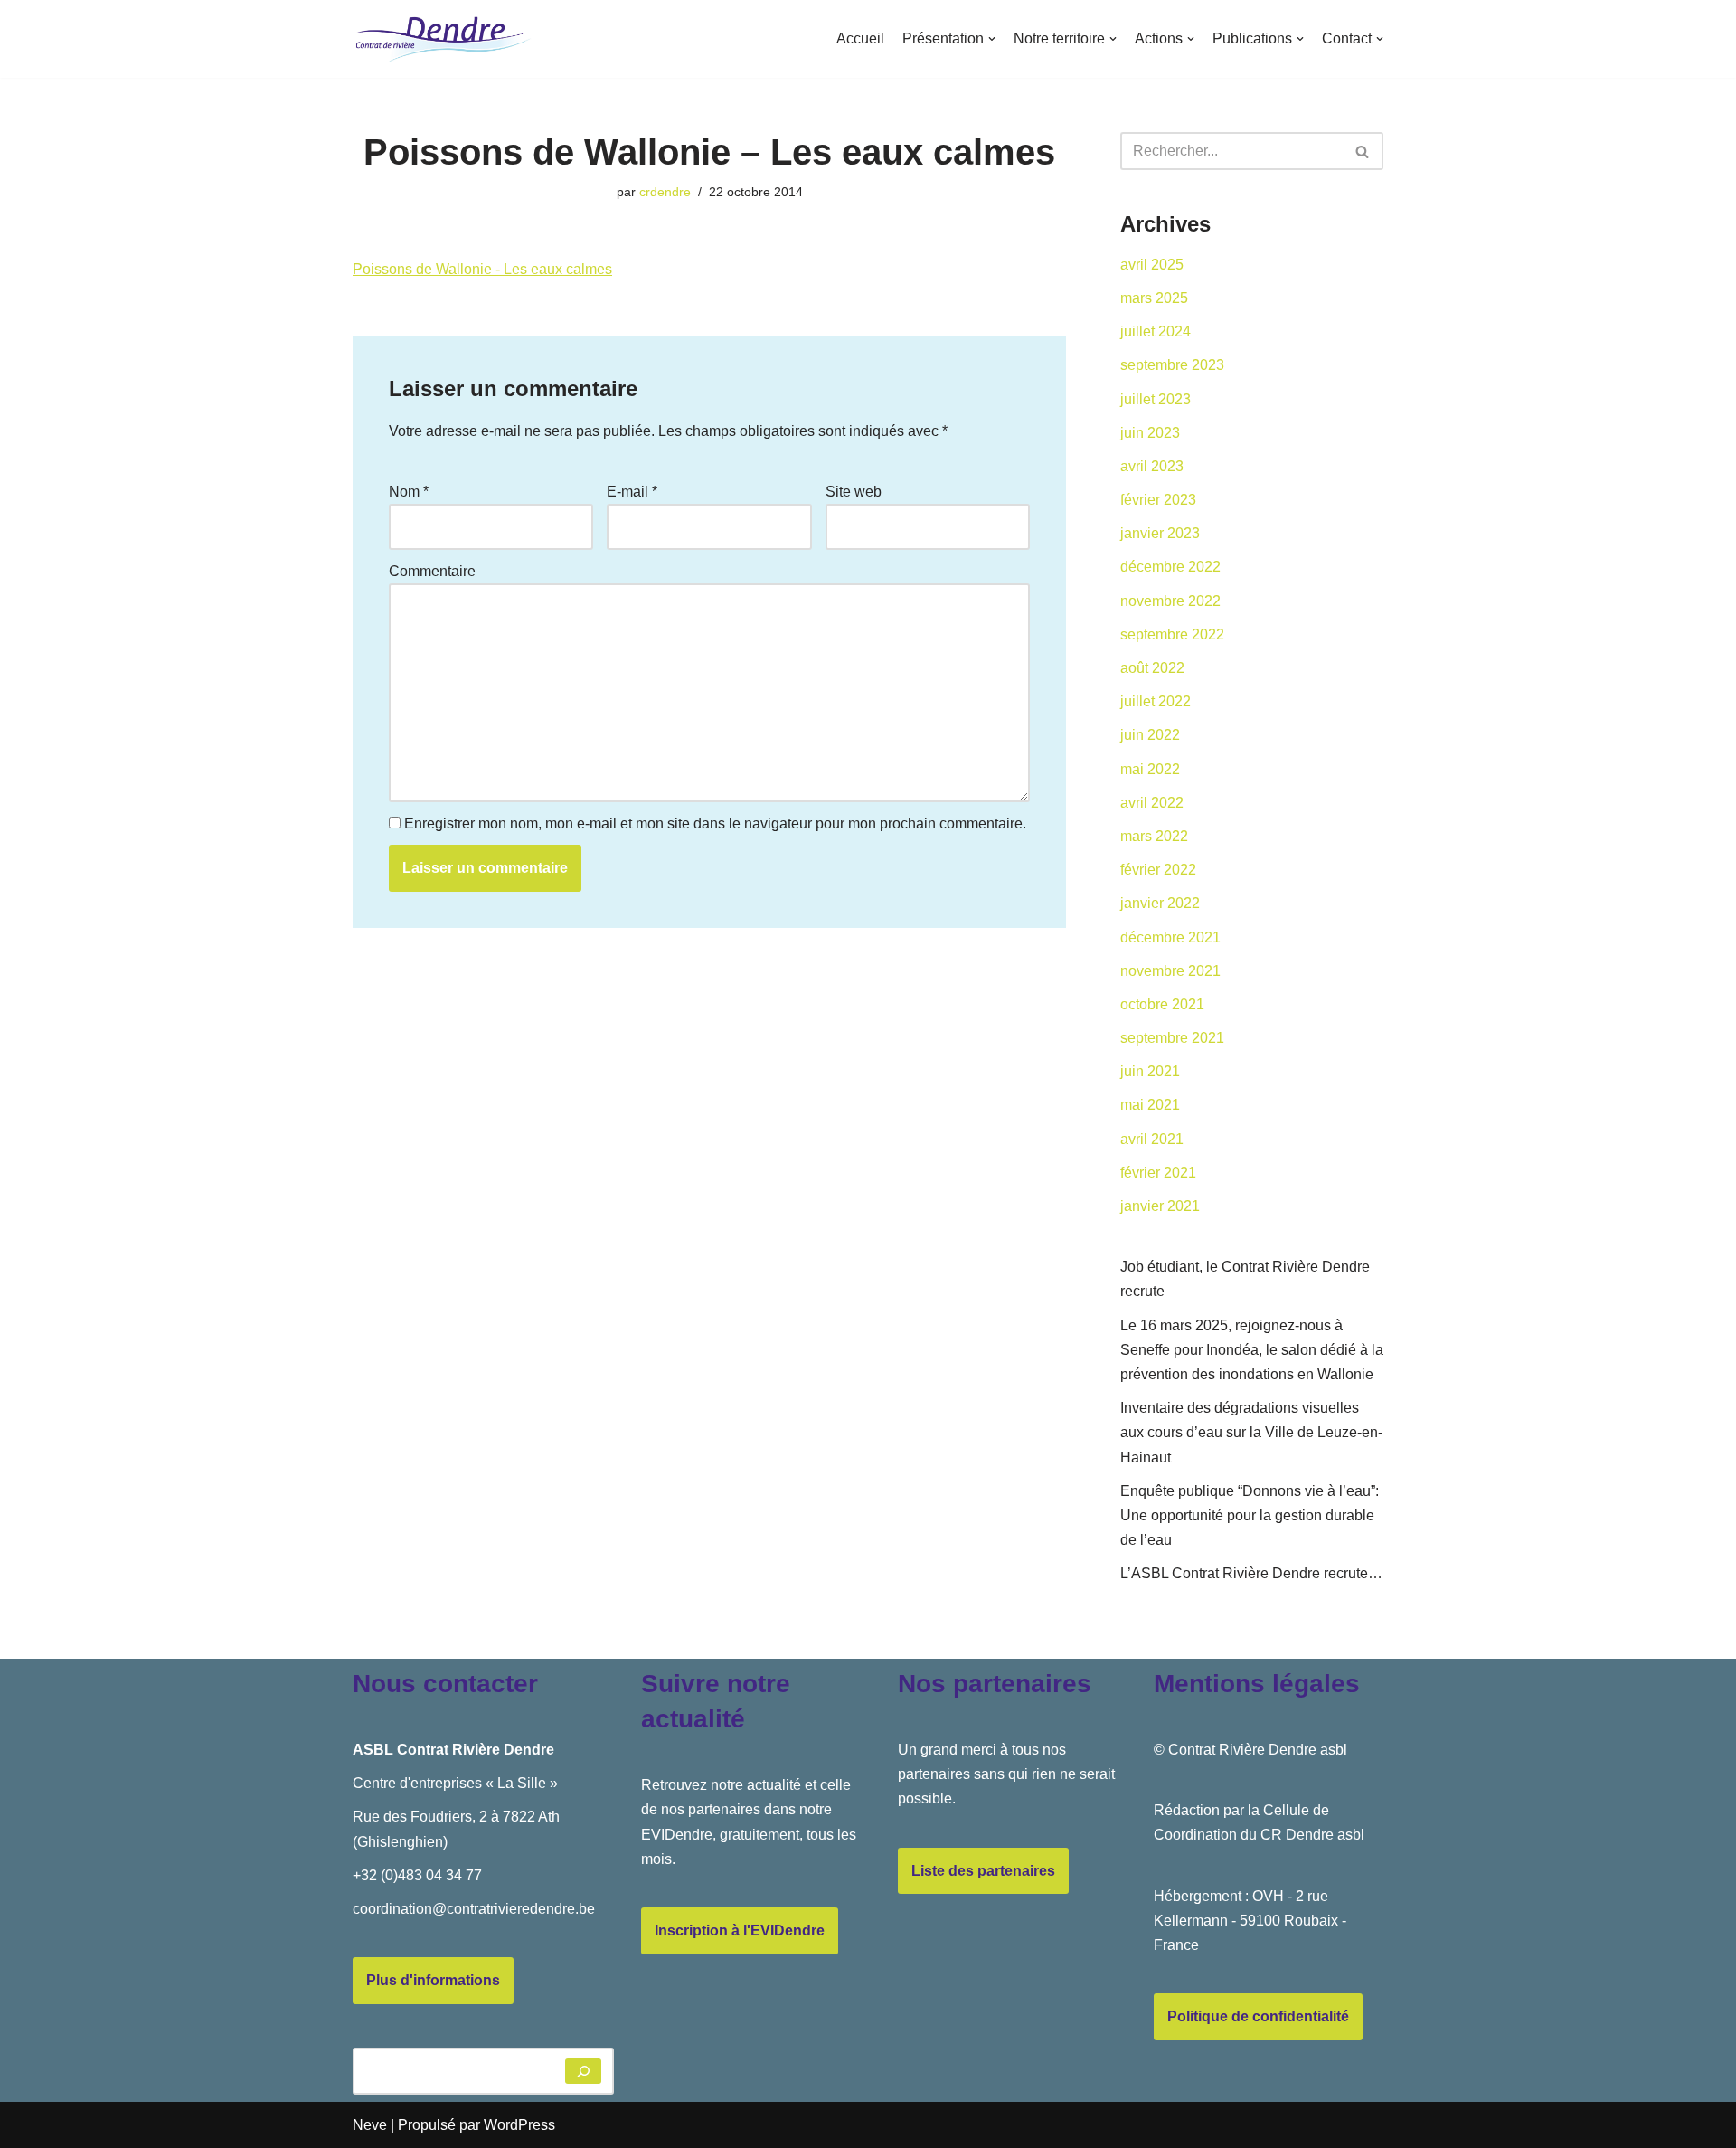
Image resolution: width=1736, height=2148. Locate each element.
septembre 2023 (1172, 365)
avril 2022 (1152, 803)
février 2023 (1158, 500)
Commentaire (432, 571)
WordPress (519, 2125)
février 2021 (1158, 1173)
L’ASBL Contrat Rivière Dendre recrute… (1251, 1573)
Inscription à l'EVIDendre (740, 1930)
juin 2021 (1150, 1071)
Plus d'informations (433, 1980)
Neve (370, 2125)
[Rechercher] (1363, 151)
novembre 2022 (1170, 601)
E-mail (632, 492)
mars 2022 (1154, 836)
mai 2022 (1150, 769)
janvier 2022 (1160, 903)
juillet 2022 (1156, 701)
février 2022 (1158, 870)
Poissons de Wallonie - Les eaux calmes (482, 269)
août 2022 (1152, 668)
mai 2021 (1150, 1105)
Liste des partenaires (983, 1871)
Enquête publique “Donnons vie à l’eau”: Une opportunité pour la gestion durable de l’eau (1250, 1515)
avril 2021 (1152, 1139)
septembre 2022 (1172, 634)
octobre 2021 (1162, 1004)
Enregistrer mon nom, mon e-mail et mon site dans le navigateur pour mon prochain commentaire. (715, 823)
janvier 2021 (1160, 1206)
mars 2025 (1154, 298)
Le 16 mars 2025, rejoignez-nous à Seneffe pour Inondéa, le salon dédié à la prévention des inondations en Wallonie (1252, 1350)
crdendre (665, 192)
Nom (409, 492)
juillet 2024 (1156, 331)
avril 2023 (1152, 466)
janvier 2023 (1160, 533)
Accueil (860, 38)
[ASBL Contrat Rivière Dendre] (443, 39)
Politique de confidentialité (1258, 2016)
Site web (854, 492)
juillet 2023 (1156, 399)
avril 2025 (1152, 265)
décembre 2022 (1170, 567)
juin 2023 (1150, 433)
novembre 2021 (1170, 971)
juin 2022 (1150, 735)
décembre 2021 (1170, 937)
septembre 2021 (1172, 1038)
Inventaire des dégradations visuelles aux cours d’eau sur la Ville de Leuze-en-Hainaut (1251, 1432)
